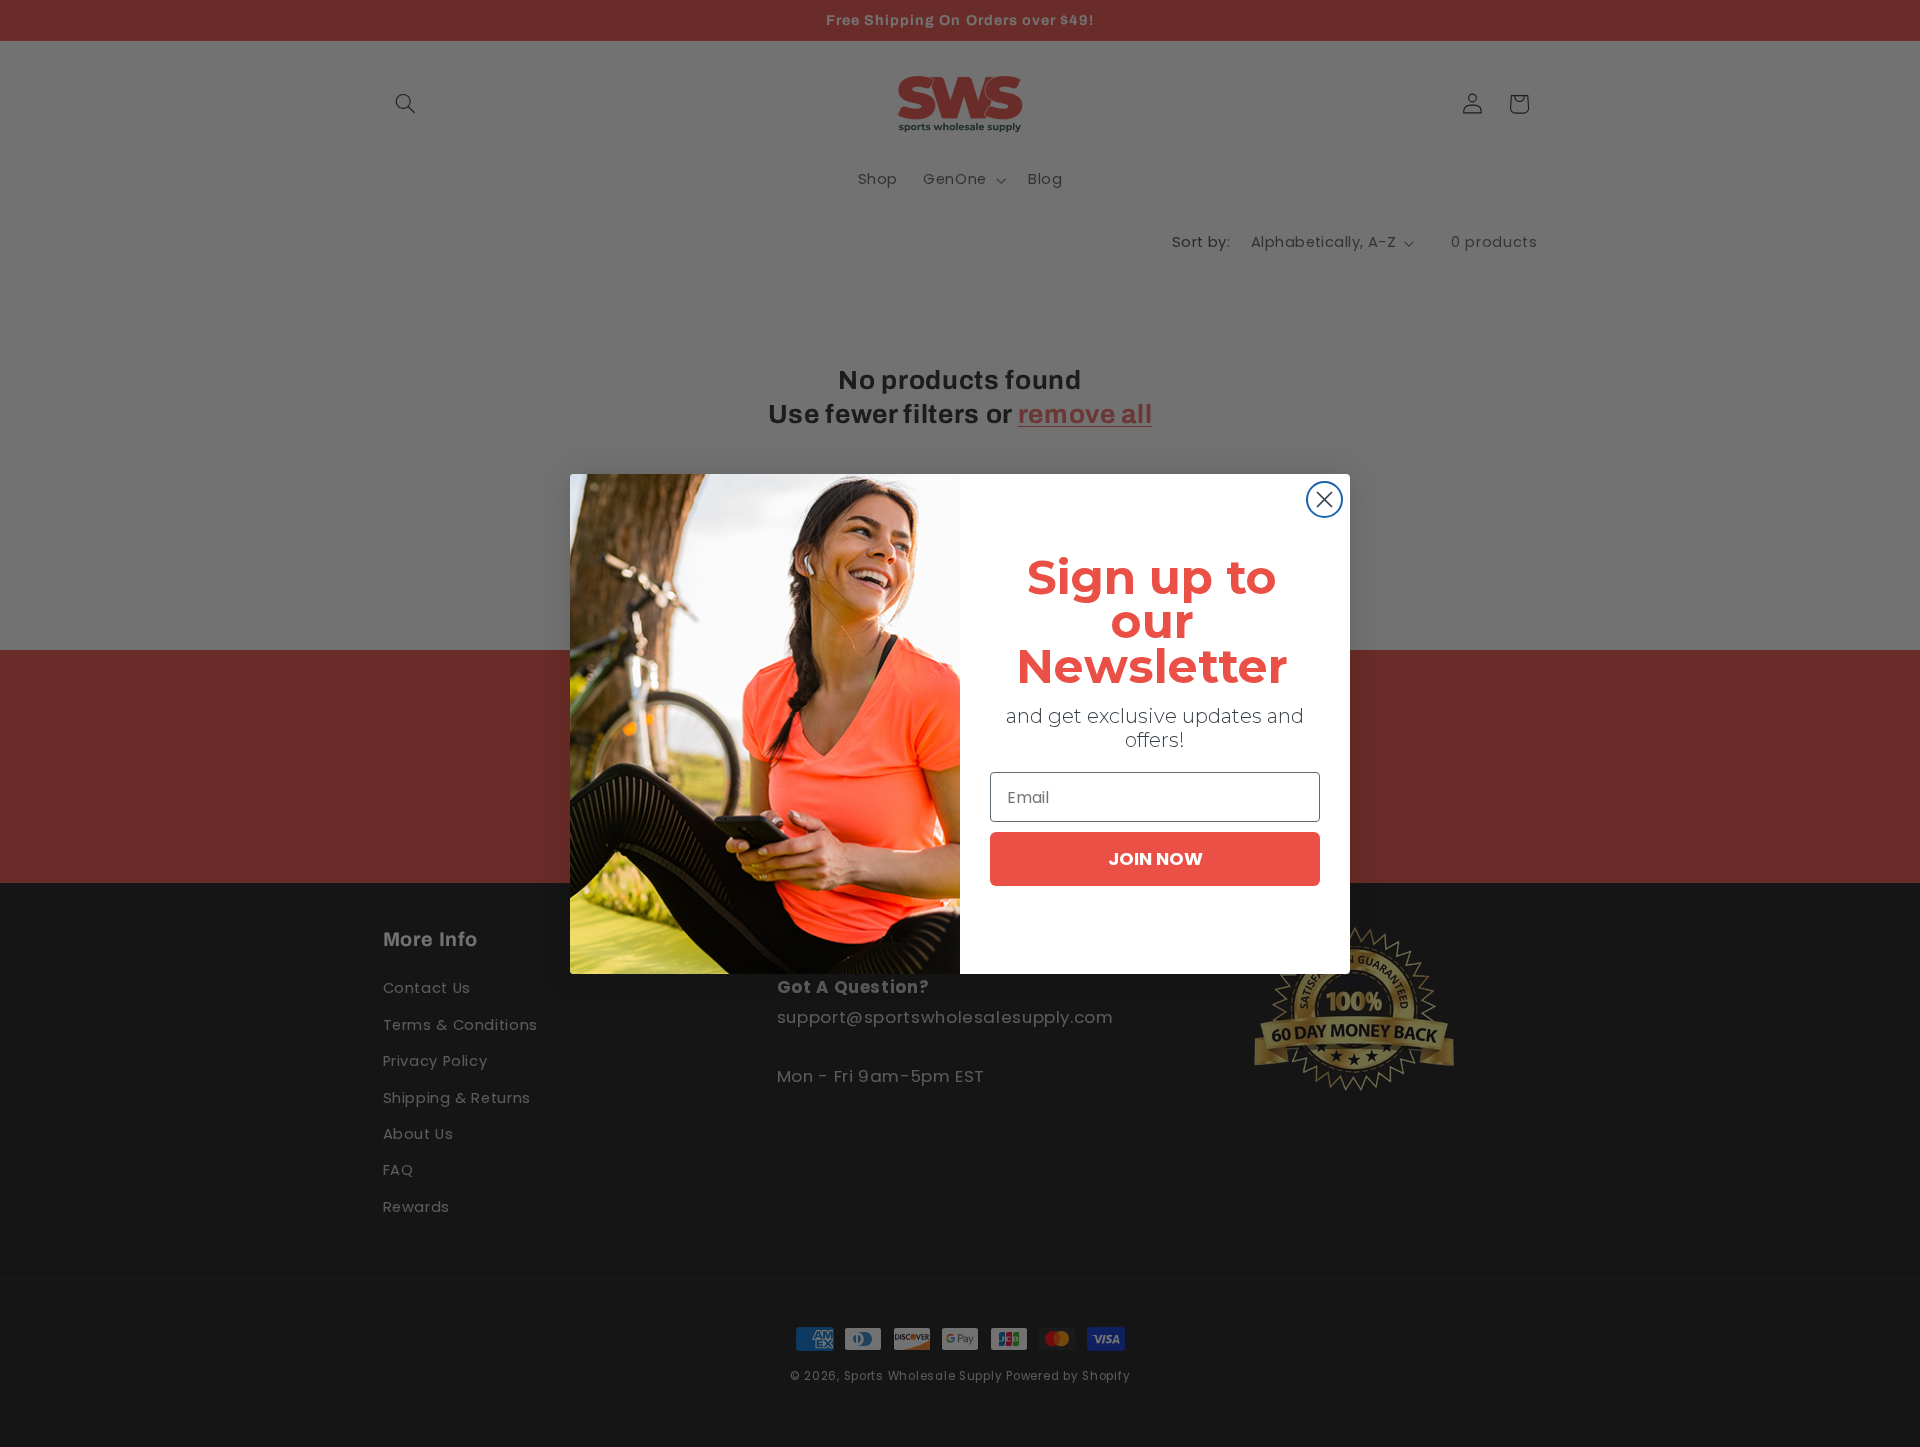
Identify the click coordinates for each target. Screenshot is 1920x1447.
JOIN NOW (1155, 858)
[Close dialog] (1324, 499)
